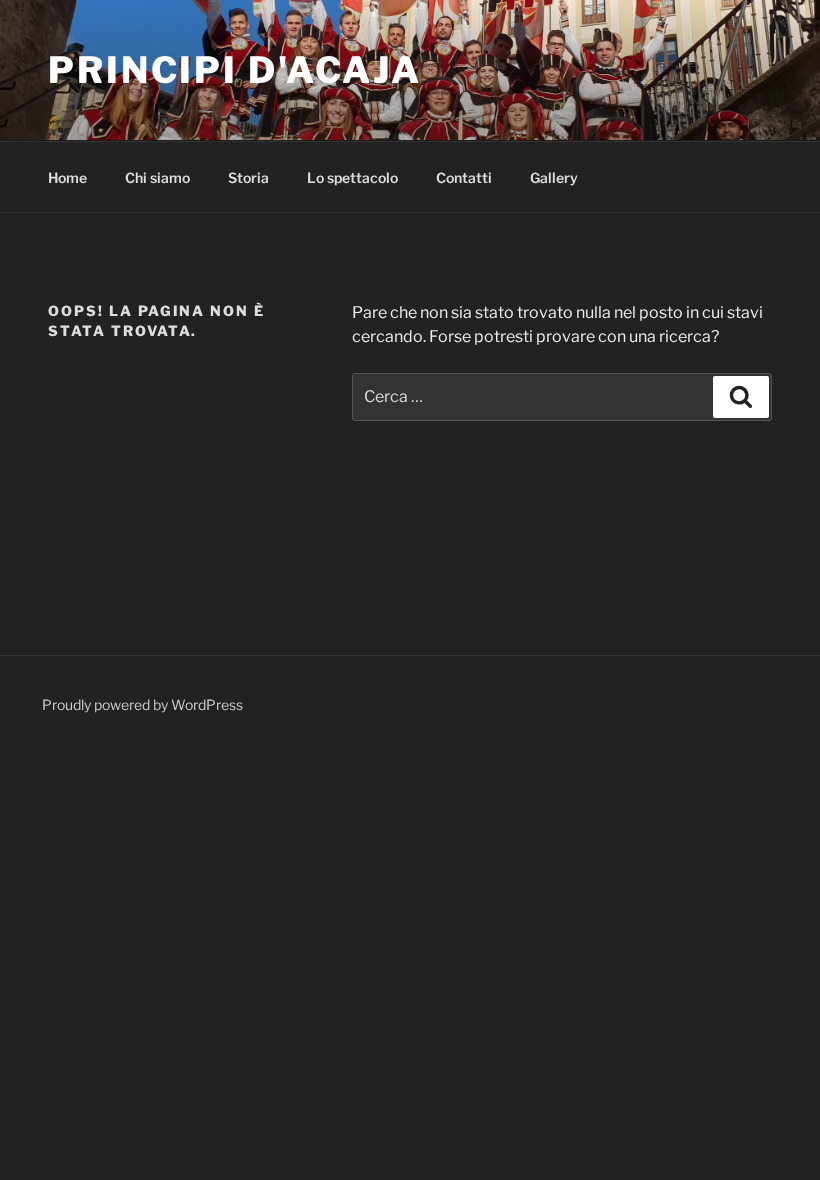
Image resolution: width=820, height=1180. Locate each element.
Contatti (464, 177)
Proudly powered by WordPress (142, 704)
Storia (248, 177)
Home (67, 177)
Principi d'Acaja (235, 70)
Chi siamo (157, 177)
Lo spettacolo (352, 177)
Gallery (554, 177)
